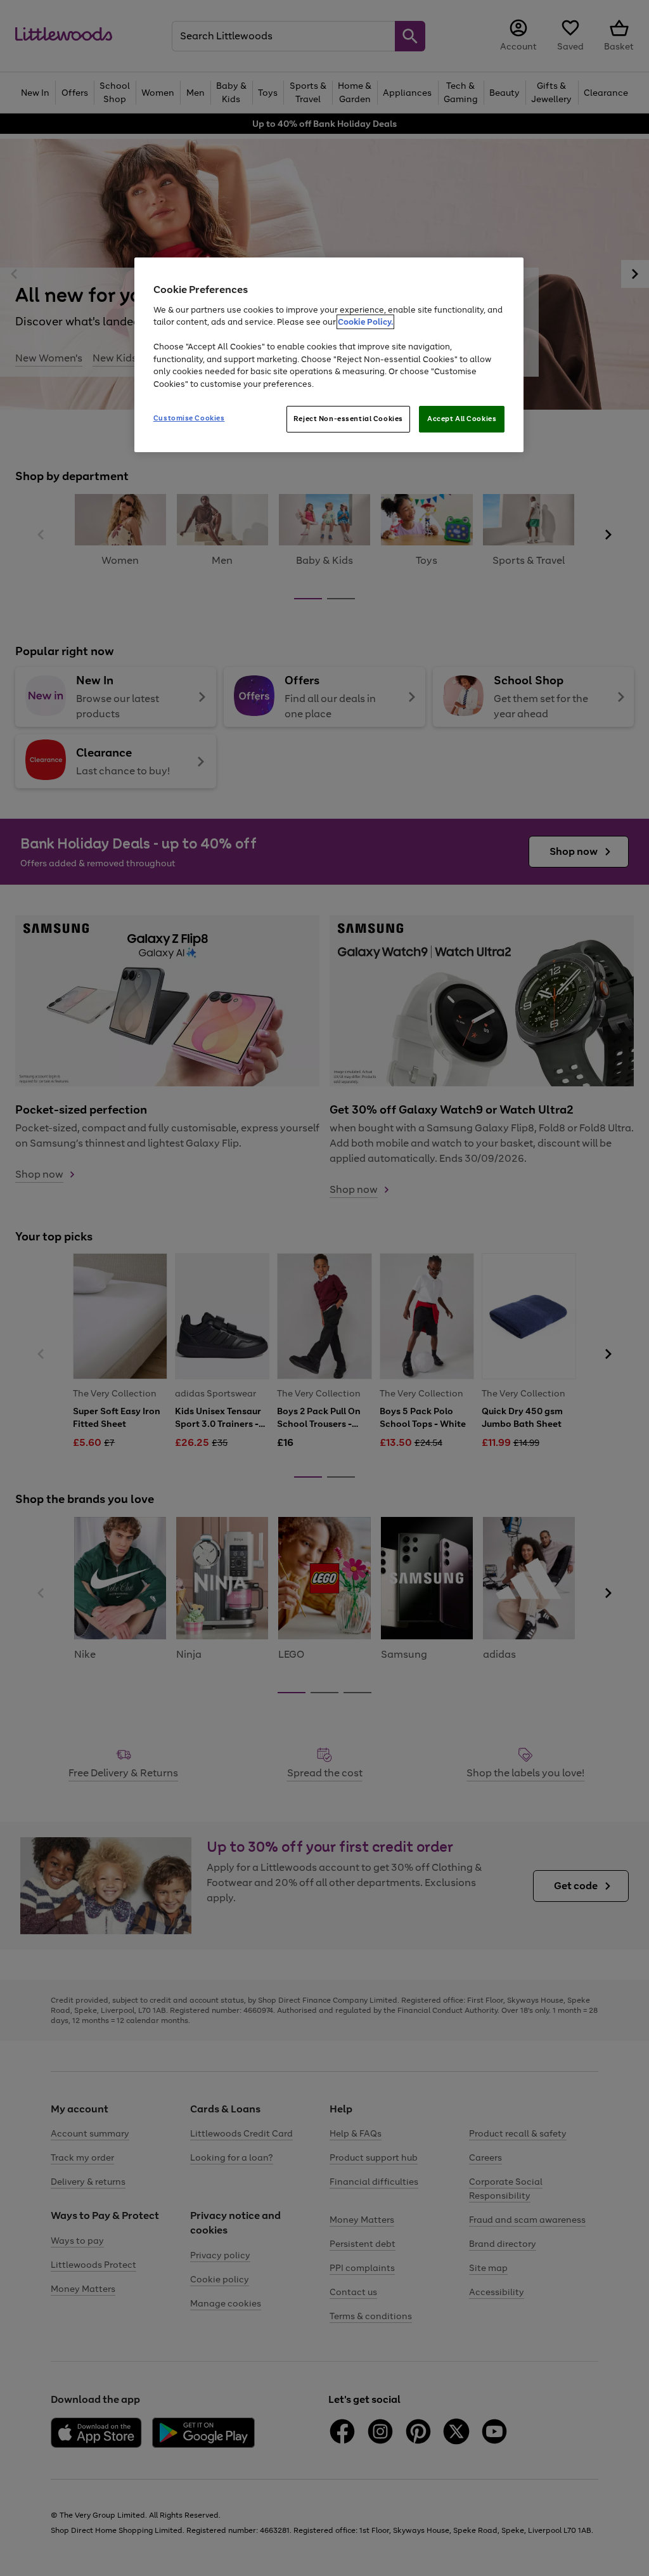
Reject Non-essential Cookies (348, 419)
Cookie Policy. (365, 322)
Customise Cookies (189, 418)
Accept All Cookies (462, 419)
